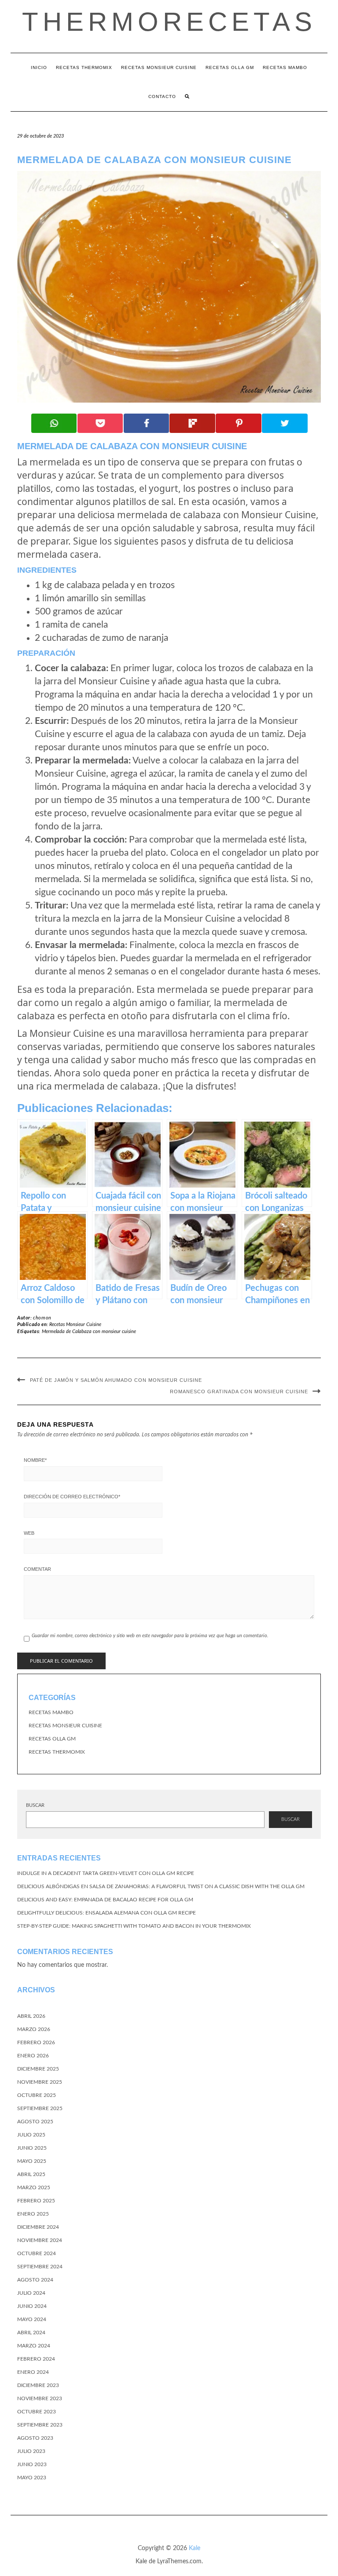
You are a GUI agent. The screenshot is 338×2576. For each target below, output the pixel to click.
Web (29, 1533)
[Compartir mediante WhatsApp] (54, 423)
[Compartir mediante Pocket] (100, 423)
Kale (195, 2548)
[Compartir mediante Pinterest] (239, 423)
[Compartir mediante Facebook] (147, 423)
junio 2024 (32, 2306)
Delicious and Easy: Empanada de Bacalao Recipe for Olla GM (105, 1900)
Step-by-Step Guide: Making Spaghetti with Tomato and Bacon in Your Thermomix (134, 1926)
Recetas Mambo (285, 67)
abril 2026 (31, 2016)
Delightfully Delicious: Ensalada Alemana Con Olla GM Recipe (107, 1913)
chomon (42, 1318)
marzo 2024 (34, 2346)
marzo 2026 (34, 2029)
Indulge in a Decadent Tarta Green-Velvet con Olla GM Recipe (106, 1873)
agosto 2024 (35, 2280)
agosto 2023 (35, 2438)
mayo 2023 (32, 2478)
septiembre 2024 (40, 2267)
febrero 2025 (36, 2201)
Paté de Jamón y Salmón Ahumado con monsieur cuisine (116, 1380)
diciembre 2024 (38, 2227)
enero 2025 (33, 2214)
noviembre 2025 (40, 2082)
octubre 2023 (37, 2412)
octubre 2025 (37, 2095)
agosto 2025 (35, 2122)
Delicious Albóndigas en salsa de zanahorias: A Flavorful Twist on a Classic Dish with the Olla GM (161, 1886)
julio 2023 (31, 2451)
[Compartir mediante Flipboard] (192, 423)
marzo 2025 (34, 2187)
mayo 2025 (32, 2161)
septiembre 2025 (40, 2108)
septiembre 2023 (40, 2425)
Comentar (37, 1569)
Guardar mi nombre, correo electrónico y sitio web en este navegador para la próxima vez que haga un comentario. (150, 1636)
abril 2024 (31, 2333)
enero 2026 (33, 2056)
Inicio (39, 67)
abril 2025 (31, 2174)
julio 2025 (31, 2135)
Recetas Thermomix (84, 67)
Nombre (35, 1460)
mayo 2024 (32, 2319)
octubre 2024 (37, 2253)
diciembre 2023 (38, 2385)
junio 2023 (32, 2464)
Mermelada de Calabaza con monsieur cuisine (89, 1332)
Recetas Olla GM (230, 67)
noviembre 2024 (40, 2240)
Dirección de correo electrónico (72, 1497)
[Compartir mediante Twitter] (285, 423)
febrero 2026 (36, 2042)
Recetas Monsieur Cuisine (159, 67)
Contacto (162, 96)
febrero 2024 (36, 2359)
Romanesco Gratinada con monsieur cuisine (239, 1392)
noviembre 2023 (40, 2398)
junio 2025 (32, 2148)
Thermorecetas (169, 22)
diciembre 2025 (38, 2069)
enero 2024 (33, 2372)
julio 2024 (31, 2293)
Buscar (35, 1805)
